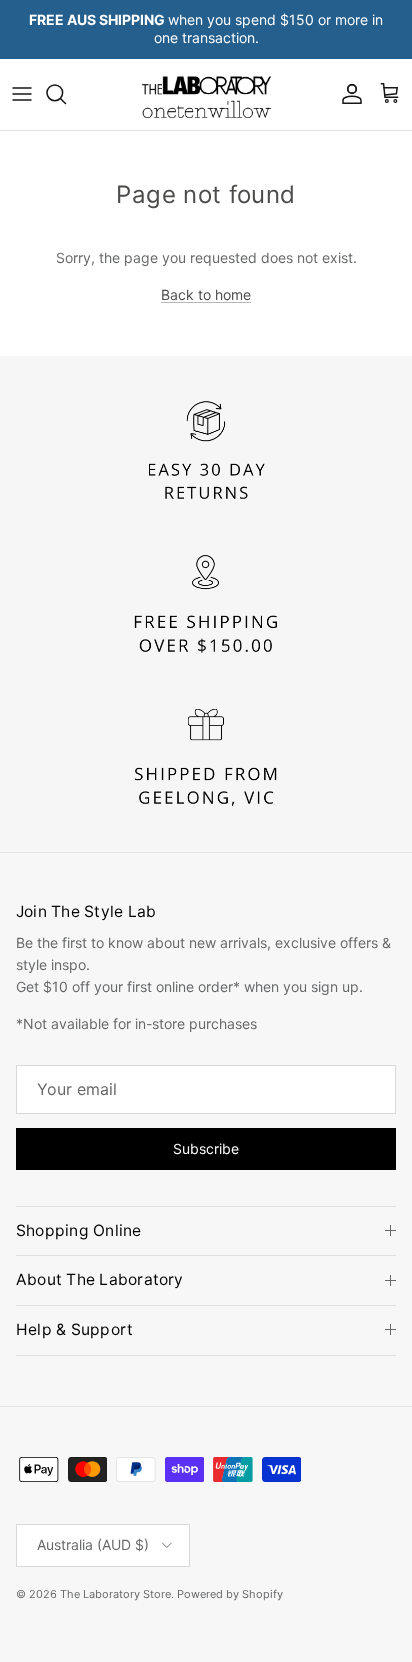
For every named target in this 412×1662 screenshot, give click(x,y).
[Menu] (22, 94)
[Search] (66, 94)
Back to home (206, 294)
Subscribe (206, 1148)
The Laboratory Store (115, 1594)
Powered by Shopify (230, 1594)
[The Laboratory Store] (206, 94)
